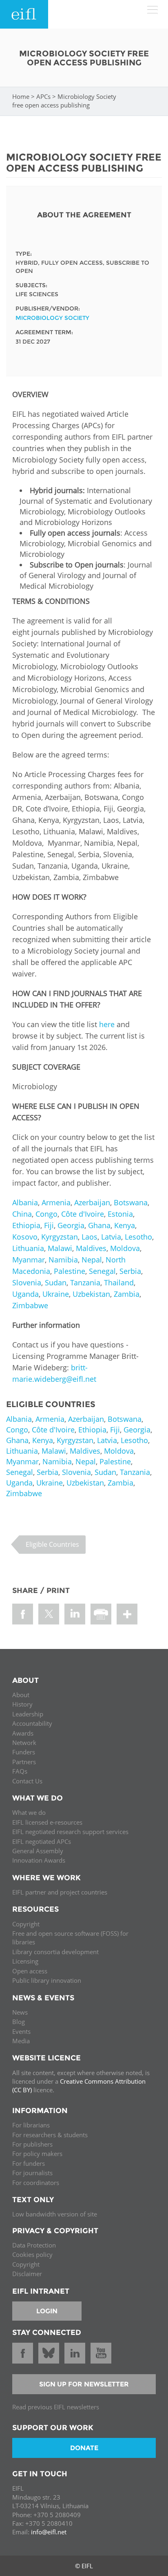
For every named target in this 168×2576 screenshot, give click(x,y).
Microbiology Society (52, 318)
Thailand (119, 1282)
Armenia (56, 1202)
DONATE (84, 2448)
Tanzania (85, 1282)
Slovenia (27, 1282)
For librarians (31, 2125)
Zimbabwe (30, 1305)
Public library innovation (47, 1980)
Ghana (99, 1225)
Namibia (63, 1260)
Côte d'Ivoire (83, 1214)
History (22, 1704)
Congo (46, 1214)
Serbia (130, 1271)
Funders (24, 1752)
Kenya (125, 1225)
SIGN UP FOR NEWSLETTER (84, 2384)
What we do (29, 1812)
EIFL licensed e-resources (47, 1822)
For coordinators (36, 2183)
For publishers (32, 2144)
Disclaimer (27, 2274)
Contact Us (27, 1781)
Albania (25, 1202)
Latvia (111, 1237)
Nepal (92, 1260)
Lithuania (28, 1248)
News (20, 2012)
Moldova (125, 1248)
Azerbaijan (92, 1202)
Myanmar (29, 1260)
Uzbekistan (91, 1294)
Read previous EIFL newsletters (56, 2407)
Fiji (49, 1225)
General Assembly (38, 1851)
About (21, 1695)
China (22, 1214)
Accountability (32, 1723)
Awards (23, 1733)
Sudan (56, 1282)
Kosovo (25, 1237)
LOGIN (47, 2311)
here (107, 1024)
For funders (29, 2163)
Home (21, 96)
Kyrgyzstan (60, 1237)
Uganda (25, 1294)
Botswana (131, 1202)
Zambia (127, 1294)
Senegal (102, 1271)
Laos (90, 1237)
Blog (19, 2022)
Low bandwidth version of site (55, 2214)
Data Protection (34, 2245)
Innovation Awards (39, 1860)
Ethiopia (26, 1225)
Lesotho (138, 1237)
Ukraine (56, 1294)
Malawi (60, 1248)
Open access (30, 1971)
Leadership (28, 1714)
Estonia (120, 1214)
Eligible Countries (52, 1544)
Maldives (91, 1248)
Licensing (25, 1961)
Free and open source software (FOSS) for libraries (70, 1938)
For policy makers (37, 2154)
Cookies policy (32, 2254)
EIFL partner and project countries (60, 1892)
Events (21, 2031)
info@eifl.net (49, 2532)
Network (24, 1743)
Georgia (71, 1225)
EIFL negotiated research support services (70, 1832)
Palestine (70, 1271)
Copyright (26, 1924)
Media (21, 2041)
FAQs (20, 1771)
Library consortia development (55, 1952)
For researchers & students (50, 2135)
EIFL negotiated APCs (42, 1841)
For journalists (32, 2173)
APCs (43, 96)
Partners (24, 1762)
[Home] (24, 14)
